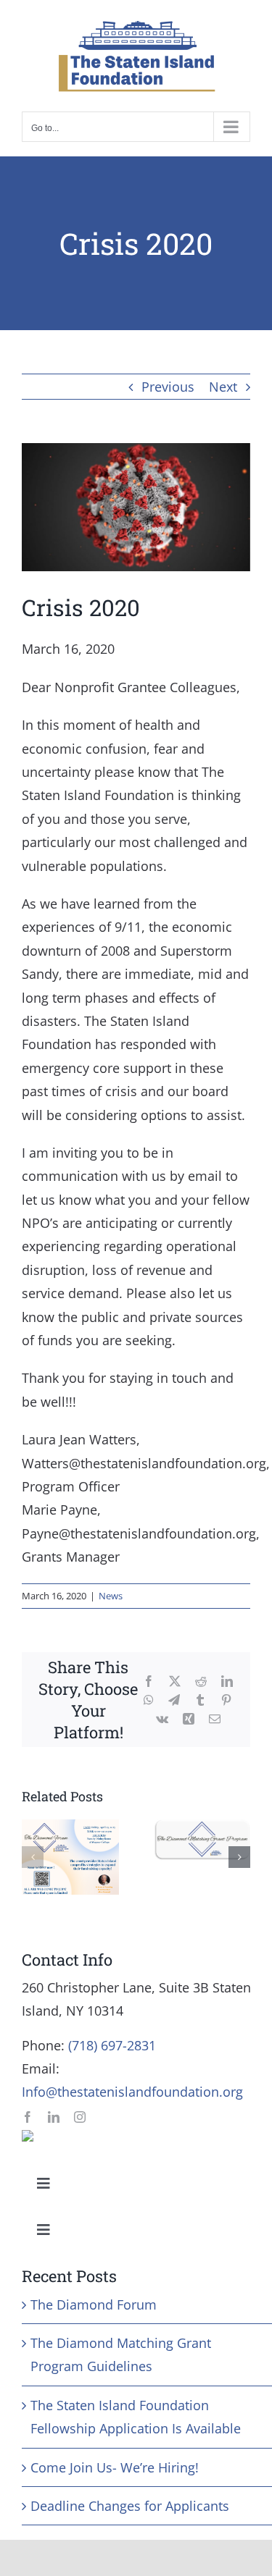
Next (223, 387)
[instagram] (80, 2117)
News (111, 1596)
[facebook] (28, 2117)
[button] (33, 1857)
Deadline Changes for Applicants (130, 2506)
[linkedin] (54, 2117)
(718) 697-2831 (112, 2045)
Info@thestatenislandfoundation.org (132, 2092)
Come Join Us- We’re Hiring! (115, 2467)
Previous (168, 387)
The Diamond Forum (94, 2304)
